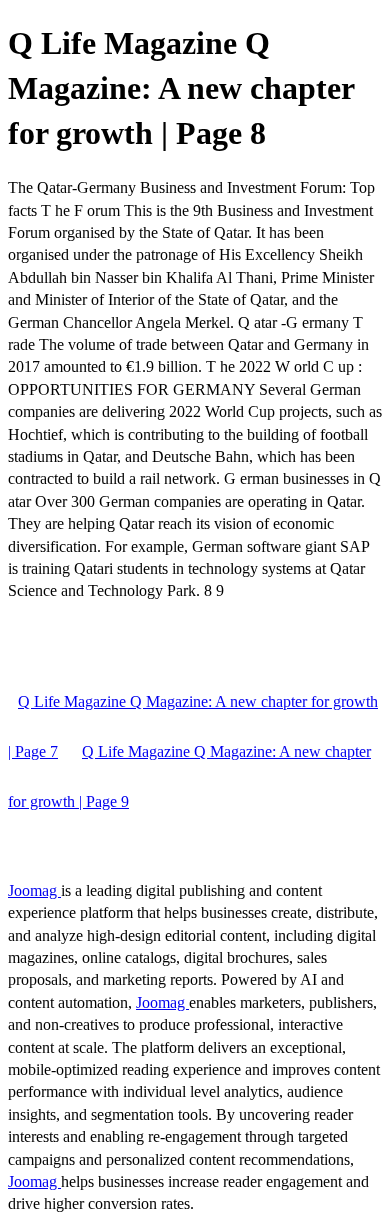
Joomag (34, 890)
